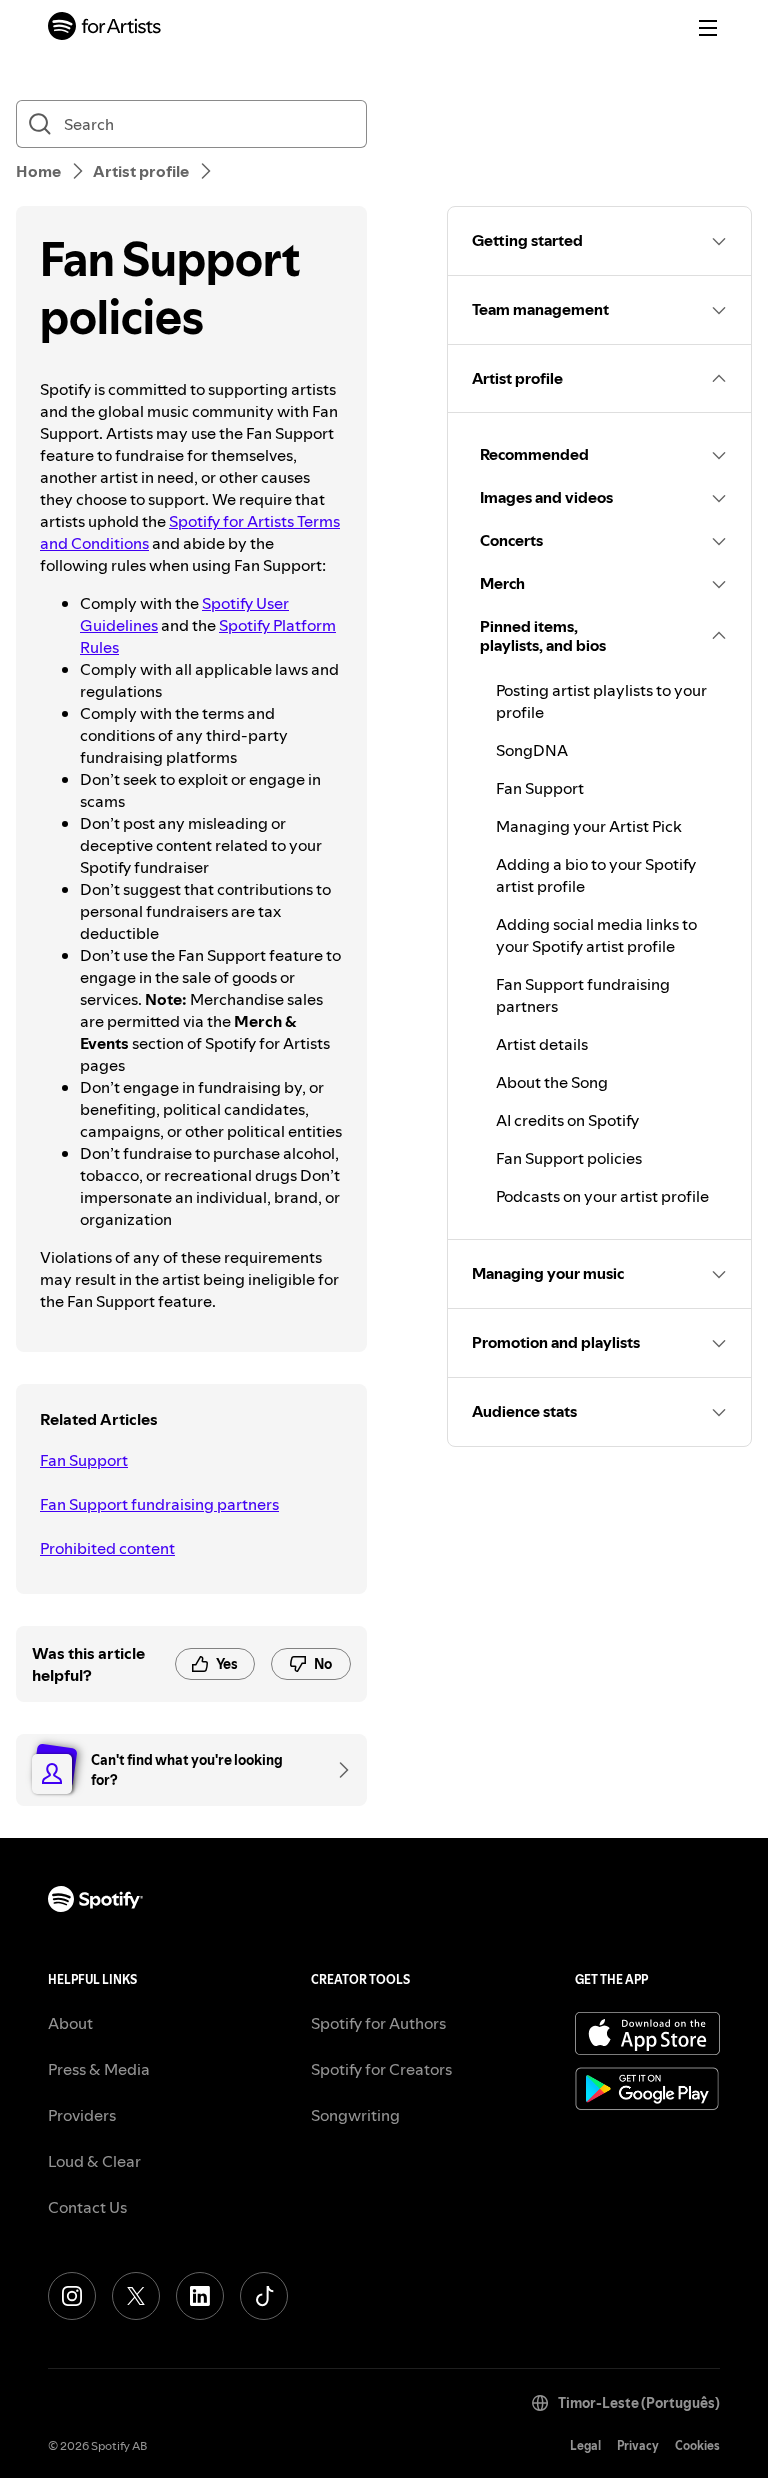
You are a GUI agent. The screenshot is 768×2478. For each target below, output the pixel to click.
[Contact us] (337, 1770)
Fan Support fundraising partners (159, 1504)
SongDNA (532, 750)
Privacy (638, 2445)
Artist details (542, 1044)
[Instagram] (72, 2296)
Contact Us (87, 2207)
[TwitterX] (136, 2296)
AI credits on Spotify (567, 1120)
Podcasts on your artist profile (602, 1196)
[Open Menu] (708, 28)
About (70, 2023)
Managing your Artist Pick (589, 826)
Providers (82, 2115)
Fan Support (84, 1460)
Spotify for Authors (378, 2023)
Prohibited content (107, 1548)
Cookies (697, 2445)
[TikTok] (264, 2296)
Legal (585, 2445)
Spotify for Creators (381, 2069)
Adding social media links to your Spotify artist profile (596, 935)
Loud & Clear (94, 2161)
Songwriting (355, 2115)
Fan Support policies (569, 1158)
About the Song (552, 1082)
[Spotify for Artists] (105, 28)
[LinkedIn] (200, 2296)
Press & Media (99, 2069)
